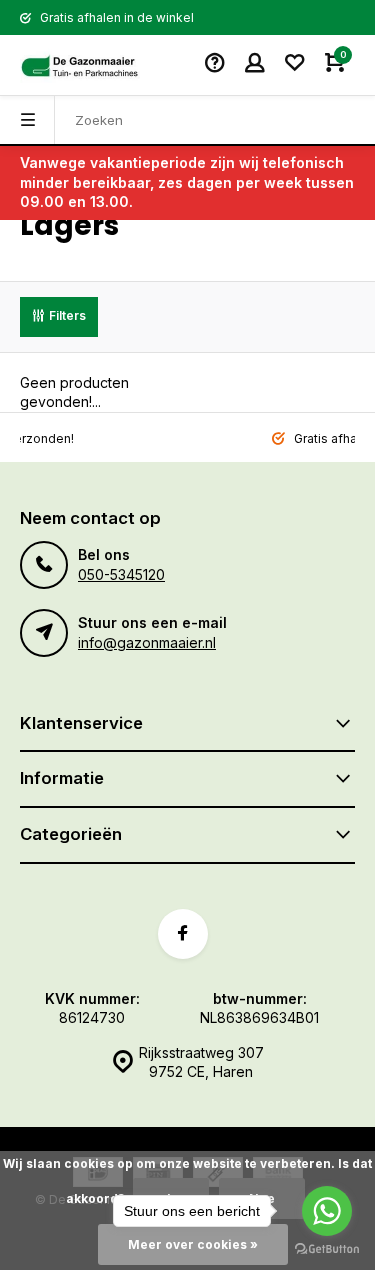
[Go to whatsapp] (327, 1211)
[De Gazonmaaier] (80, 65)
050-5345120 (121, 574)
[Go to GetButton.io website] (327, 1249)
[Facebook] (183, 934)
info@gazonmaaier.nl (147, 642)
